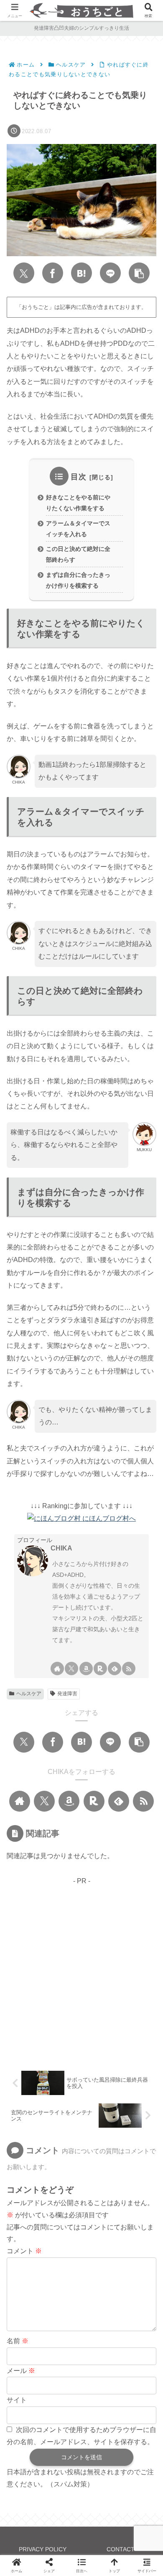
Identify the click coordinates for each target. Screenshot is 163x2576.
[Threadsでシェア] (142, 1964)
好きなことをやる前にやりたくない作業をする (78, 503)
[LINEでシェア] (110, 273)
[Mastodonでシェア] (45, 1964)
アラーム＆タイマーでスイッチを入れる (78, 529)
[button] (139, 273)
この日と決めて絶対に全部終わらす (78, 554)
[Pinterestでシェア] (81, 1990)
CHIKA (61, 1548)
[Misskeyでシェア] (94, 1964)
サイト (17, 2400)
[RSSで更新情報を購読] (129, 1668)
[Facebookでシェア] (53, 273)
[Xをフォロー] (71, 1668)
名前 (18, 2341)
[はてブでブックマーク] (81, 273)
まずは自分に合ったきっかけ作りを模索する (78, 580)
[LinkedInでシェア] (110, 1990)
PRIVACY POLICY (43, 2549)
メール (21, 2371)
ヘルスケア (29, 1694)
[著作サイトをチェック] (57, 1668)
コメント (24, 2251)
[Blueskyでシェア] (69, 1964)
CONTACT (121, 2549)
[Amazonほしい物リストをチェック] (86, 1668)
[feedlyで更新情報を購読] (115, 1668)
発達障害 (67, 1694)
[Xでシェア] (24, 273)
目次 (79, 477)
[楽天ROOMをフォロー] (100, 1668)
